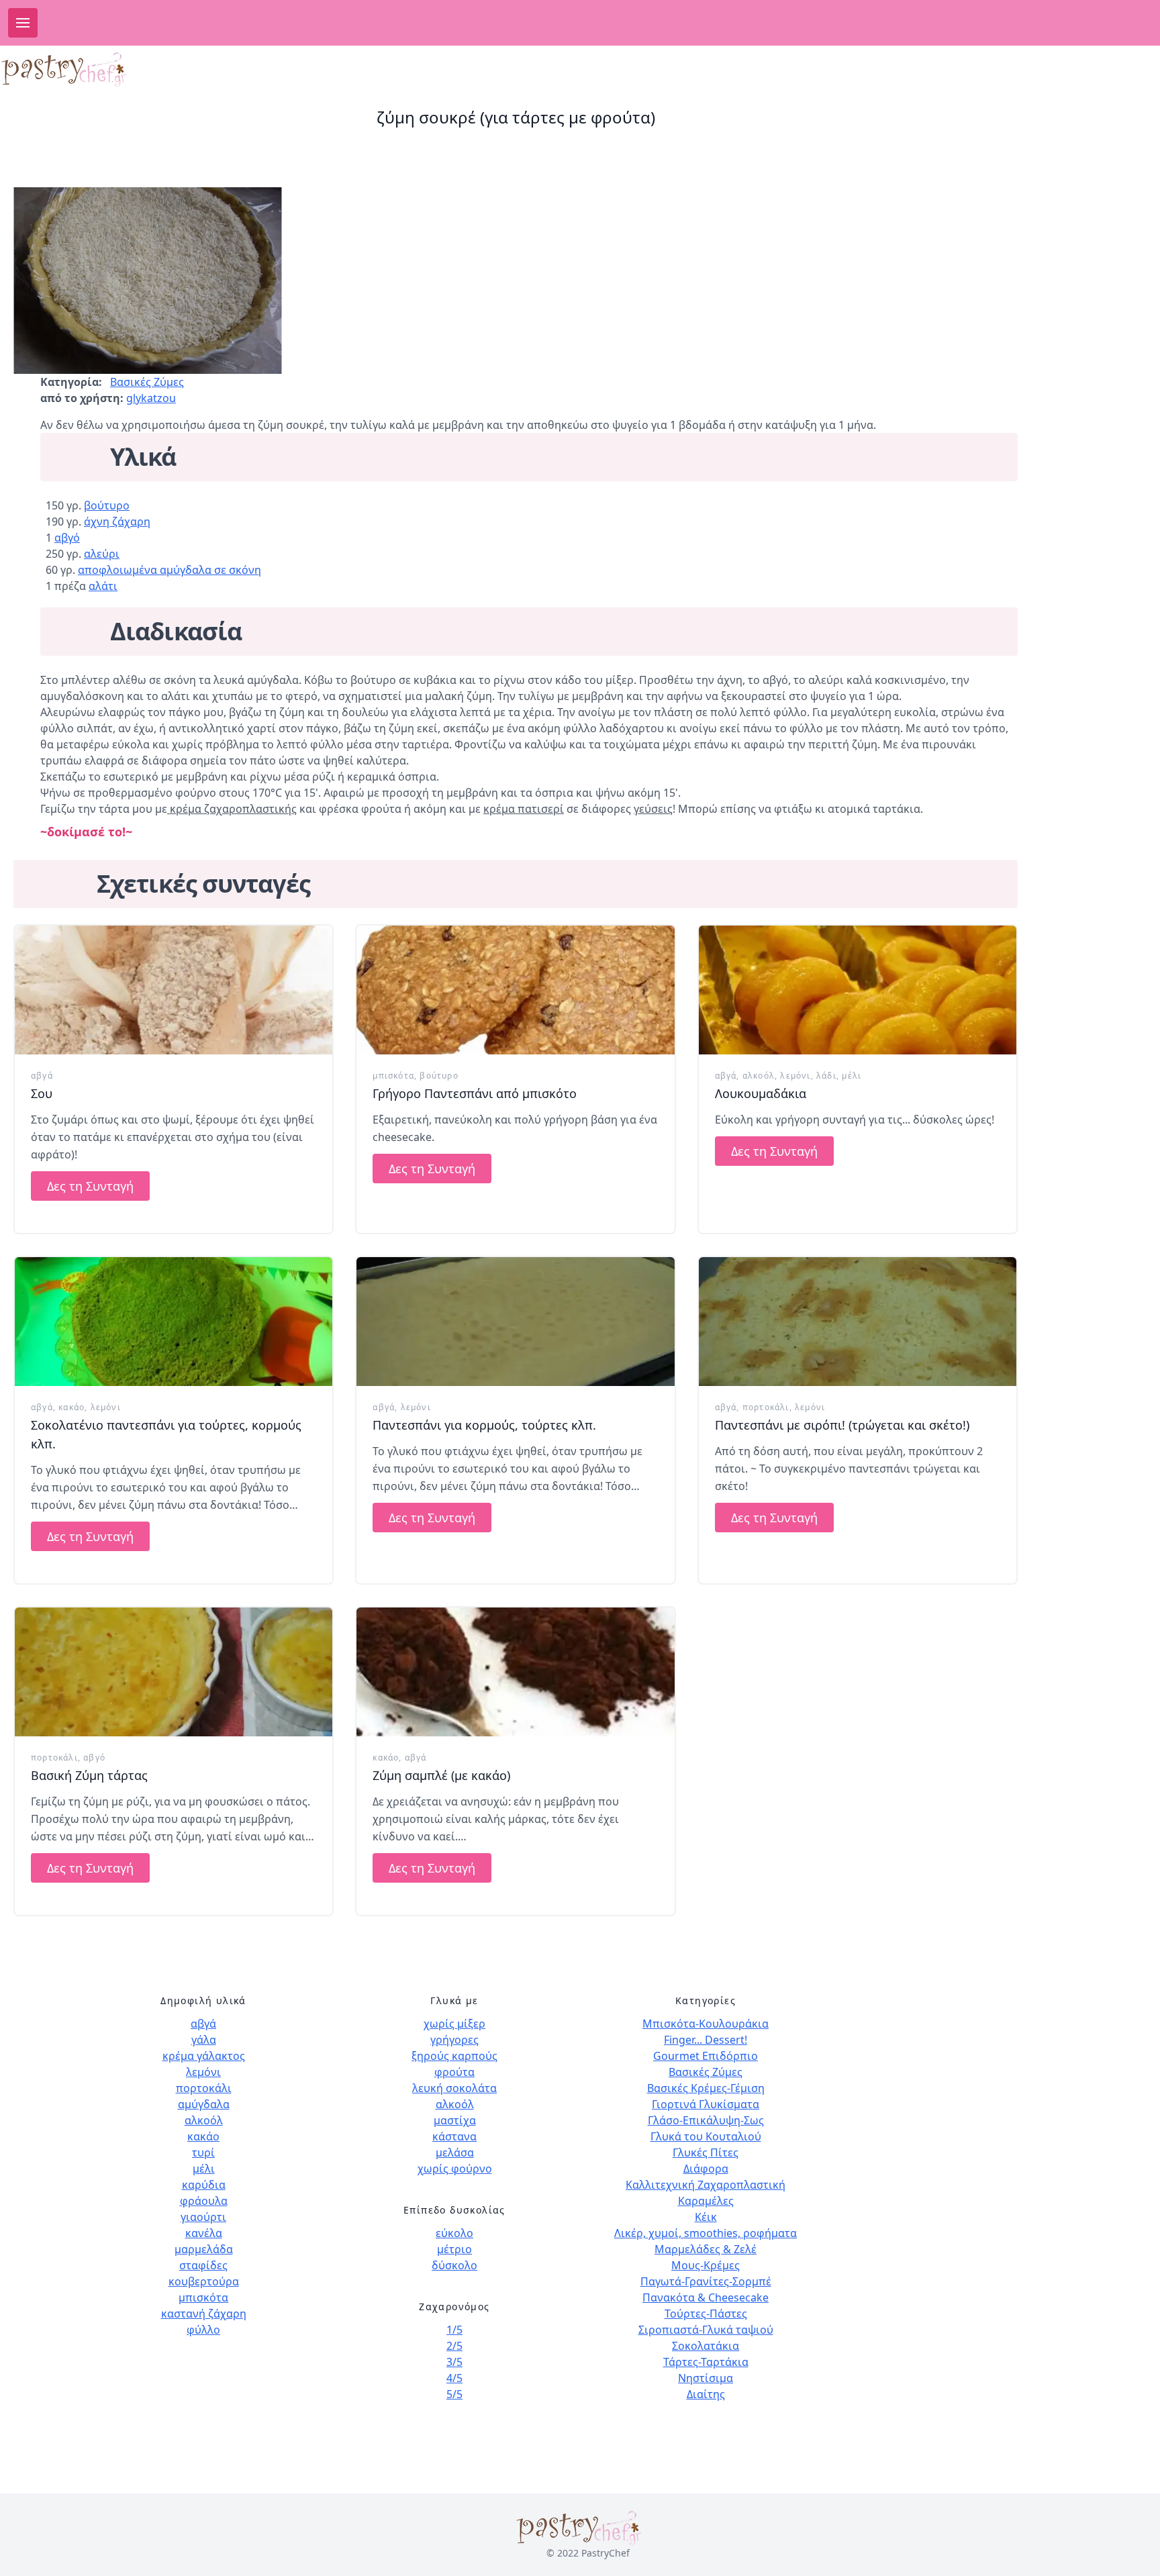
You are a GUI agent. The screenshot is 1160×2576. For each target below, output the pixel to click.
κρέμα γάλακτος (204, 2056)
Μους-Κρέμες (706, 2265)
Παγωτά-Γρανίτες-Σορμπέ (706, 2281)
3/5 (454, 2362)
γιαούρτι (203, 2217)
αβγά (42, 1076)
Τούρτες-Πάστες (706, 2314)
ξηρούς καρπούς (454, 2056)
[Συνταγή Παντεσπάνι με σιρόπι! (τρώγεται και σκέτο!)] (858, 1322)
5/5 (454, 2394)
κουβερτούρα (204, 2281)
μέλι (852, 1076)
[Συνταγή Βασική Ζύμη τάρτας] (174, 1672)
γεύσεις (653, 809)
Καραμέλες (706, 2201)
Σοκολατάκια (706, 2346)
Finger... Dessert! (706, 2040)
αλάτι (103, 586)
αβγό (67, 538)
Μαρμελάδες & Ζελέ (706, 2249)
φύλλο (203, 2330)
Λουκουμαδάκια (761, 1093)
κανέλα (204, 2233)
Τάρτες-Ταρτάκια (706, 2362)
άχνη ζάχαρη (117, 522)
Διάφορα (706, 2169)
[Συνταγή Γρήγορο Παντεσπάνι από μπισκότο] (515, 990)
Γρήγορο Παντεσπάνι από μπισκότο (475, 1093)
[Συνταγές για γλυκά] (111, 69)
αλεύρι (102, 554)
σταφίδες (203, 2265)
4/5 (454, 2378)
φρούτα (454, 2072)
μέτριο (454, 2249)
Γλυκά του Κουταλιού (706, 2136)
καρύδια (204, 2185)
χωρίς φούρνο (455, 2169)
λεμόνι (795, 1076)
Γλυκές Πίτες (706, 2152)
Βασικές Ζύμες (147, 382)
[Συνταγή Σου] (174, 990)
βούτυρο (107, 505)
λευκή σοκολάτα (454, 2088)
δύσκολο (454, 2265)
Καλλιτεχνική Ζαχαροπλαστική (706, 2185)
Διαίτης (706, 2394)
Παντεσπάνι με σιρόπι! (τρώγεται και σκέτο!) (842, 1425)
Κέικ (706, 2217)
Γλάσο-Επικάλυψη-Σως (706, 2120)
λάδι (826, 1076)
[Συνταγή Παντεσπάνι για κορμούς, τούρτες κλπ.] (515, 1322)
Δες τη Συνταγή (90, 1186)
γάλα (204, 2040)
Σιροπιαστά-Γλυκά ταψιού (706, 2330)
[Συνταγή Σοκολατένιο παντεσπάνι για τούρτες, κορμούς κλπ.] (174, 1322)
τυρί (203, 2152)
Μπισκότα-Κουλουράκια (706, 2024)
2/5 (454, 2346)
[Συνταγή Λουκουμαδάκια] (858, 990)
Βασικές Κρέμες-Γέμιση (706, 2088)
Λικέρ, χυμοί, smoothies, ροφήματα (706, 2233)
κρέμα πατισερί (524, 809)
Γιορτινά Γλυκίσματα (706, 2104)
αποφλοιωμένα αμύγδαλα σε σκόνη (170, 570)
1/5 (454, 2330)
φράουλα (204, 2201)
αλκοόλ (759, 1076)
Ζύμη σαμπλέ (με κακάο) (441, 1775)
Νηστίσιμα (706, 2378)
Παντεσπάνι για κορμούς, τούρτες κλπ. (484, 1425)
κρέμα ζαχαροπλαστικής (232, 809)
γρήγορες (454, 2040)
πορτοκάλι (766, 1407)
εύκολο (454, 2233)
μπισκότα (393, 1076)
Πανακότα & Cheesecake (706, 2297)
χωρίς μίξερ (454, 2024)
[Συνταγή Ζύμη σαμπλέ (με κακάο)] (515, 1672)
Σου (42, 1093)
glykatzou (151, 398)
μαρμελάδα (204, 2249)
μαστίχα (455, 2120)
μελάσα (455, 2152)
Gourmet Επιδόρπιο (706, 2056)
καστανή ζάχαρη (204, 2314)
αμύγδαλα (204, 2104)
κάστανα (454, 2136)
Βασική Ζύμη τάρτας (89, 1775)
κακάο (71, 1407)
